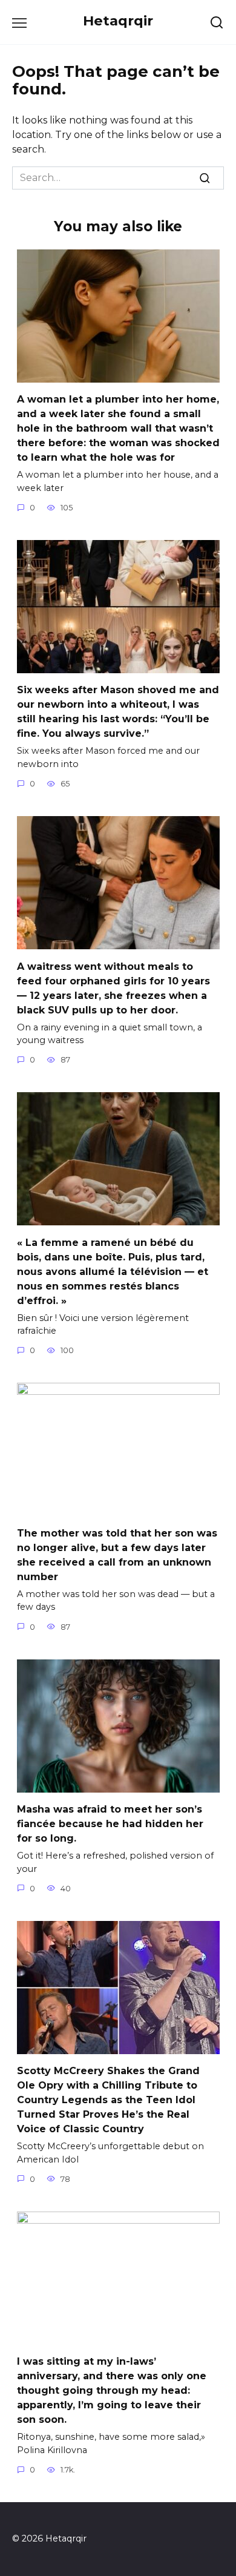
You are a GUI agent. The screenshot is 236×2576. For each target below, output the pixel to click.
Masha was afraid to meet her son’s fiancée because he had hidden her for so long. (110, 1824)
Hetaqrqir (118, 21)
